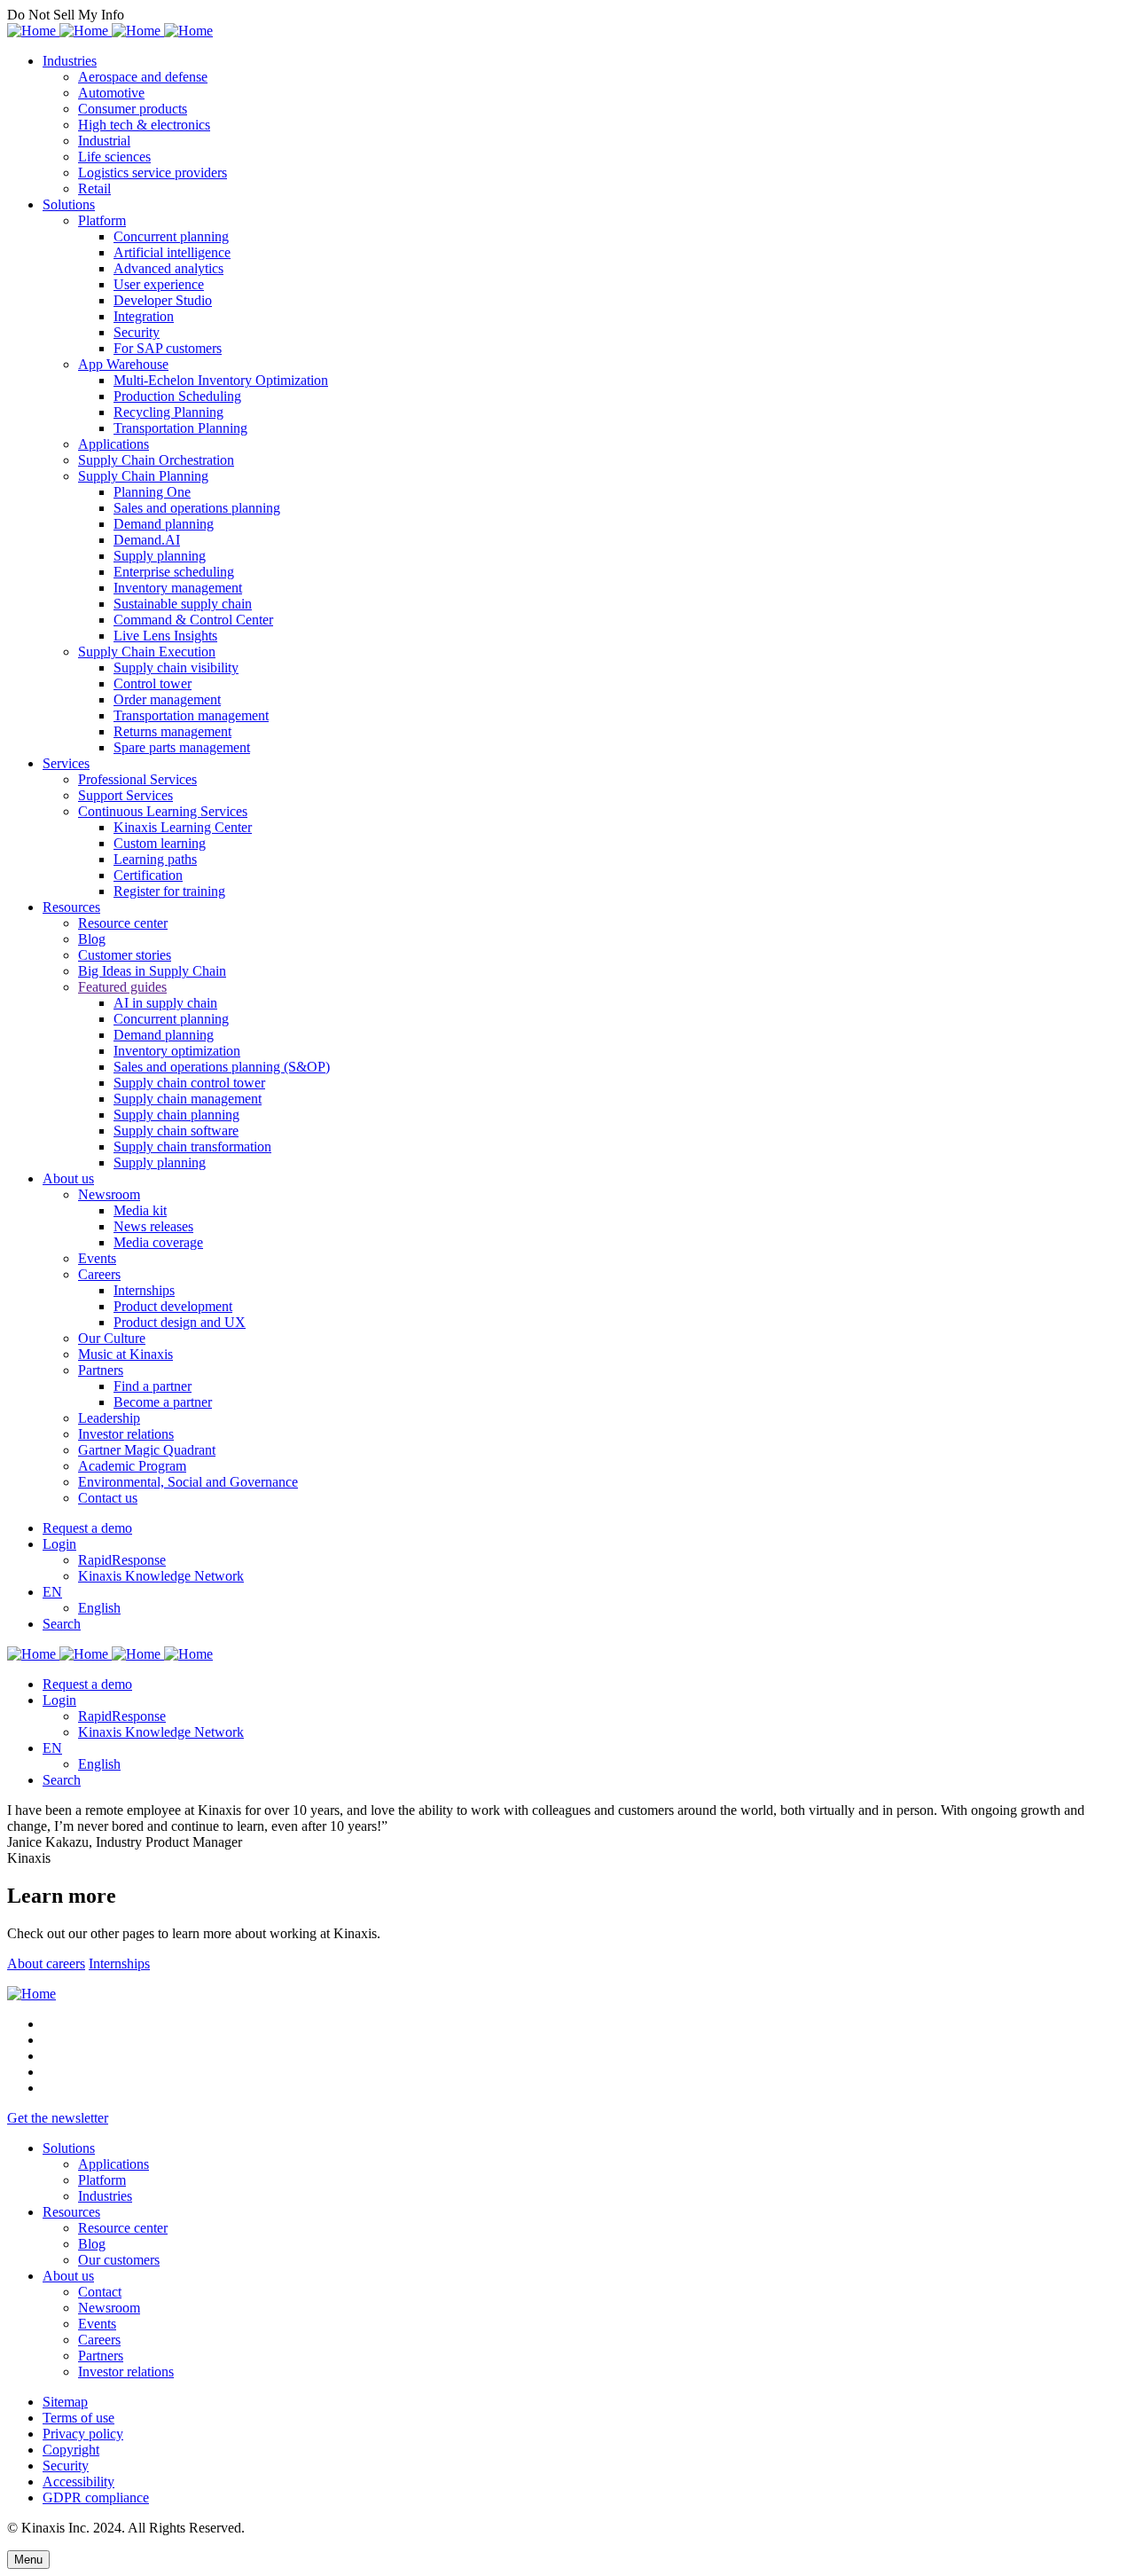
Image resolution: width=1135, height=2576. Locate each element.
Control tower (153, 683)
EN (52, 1592)
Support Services (125, 795)
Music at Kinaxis (125, 1354)
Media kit (140, 1210)
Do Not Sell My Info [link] (66, 15)
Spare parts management (182, 747)
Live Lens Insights (165, 636)
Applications (113, 444)
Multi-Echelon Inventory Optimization (221, 380)
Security (137, 332)
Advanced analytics (168, 268)
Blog (92, 939)
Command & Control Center (193, 620)
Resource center (123, 923)
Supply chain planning (176, 1115)
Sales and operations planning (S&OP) (222, 1067)
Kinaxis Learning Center (183, 827)
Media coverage (158, 1242)
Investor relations (126, 1434)
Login (59, 1544)
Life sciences (114, 157)
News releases (153, 1226)
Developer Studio (163, 300)
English (99, 1608)
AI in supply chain (165, 1003)
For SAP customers (168, 348)
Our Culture (112, 1338)
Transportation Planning (180, 428)
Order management (167, 699)
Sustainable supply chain (183, 604)
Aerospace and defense (143, 77)
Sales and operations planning (197, 508)
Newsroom (109, 1194)
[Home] (31, 1994)
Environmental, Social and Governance (188, 1482)
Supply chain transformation (192, 1147)
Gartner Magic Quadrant (147, 1450)
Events (97, 1258)
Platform (102, 220)
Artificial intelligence (172, 252)
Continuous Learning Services (163, 811)
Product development (173, 1306)
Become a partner (163, 1402)
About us (68, 1178)
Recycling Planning (168, 412)
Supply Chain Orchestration (156, 460)
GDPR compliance (96, 2497)
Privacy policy (83, 2434)
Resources (71, 907)
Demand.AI (147, 540)
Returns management (172, 731)
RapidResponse (122, 1560)
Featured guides (122, 987)
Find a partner (153, 1386)
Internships (144, 1290)
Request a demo (87, 1528)
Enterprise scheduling (174, 572)
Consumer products (133, 109)
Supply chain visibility (176, 668)
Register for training (169, 891)
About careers (46, 1963)
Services (66, 763)
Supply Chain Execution (147, 652)
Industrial (104, 141)
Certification (148, 875)
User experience (159, 284)
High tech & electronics (144, 125)
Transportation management (191, 715)
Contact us (108, 1498)
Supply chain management (188, 1099)
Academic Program (132, 1466)
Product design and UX (180, 1322)
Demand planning (164, 524)
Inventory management (178, 588)
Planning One (152, 492)
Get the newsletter (58, 2118)
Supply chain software (176, 1131)
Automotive (111, 93)
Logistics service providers (153, 173)
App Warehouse (123, 364)
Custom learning (160, 843)
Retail (94, 188)
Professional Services (137, 779)
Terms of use (78, 2418)
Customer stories (125, 955)
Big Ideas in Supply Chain (152, 971)
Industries (70, 61)
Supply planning (160, 556)
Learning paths (155, 859)
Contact (100, 2292)
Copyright (71, 2450)
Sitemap (65, 2402)
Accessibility (78, 2482)
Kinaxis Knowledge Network (161, 1576)
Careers (99, 1274)
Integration (144, 316)
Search (62, 1624)
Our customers (119, 2260)
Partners (101, 1370)
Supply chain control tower (189, 1083)
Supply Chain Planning (143, 476)
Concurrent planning (171, 236)
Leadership (109, 1418)
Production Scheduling (177, 396)
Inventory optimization (177, 1051)
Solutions (69, 204)
